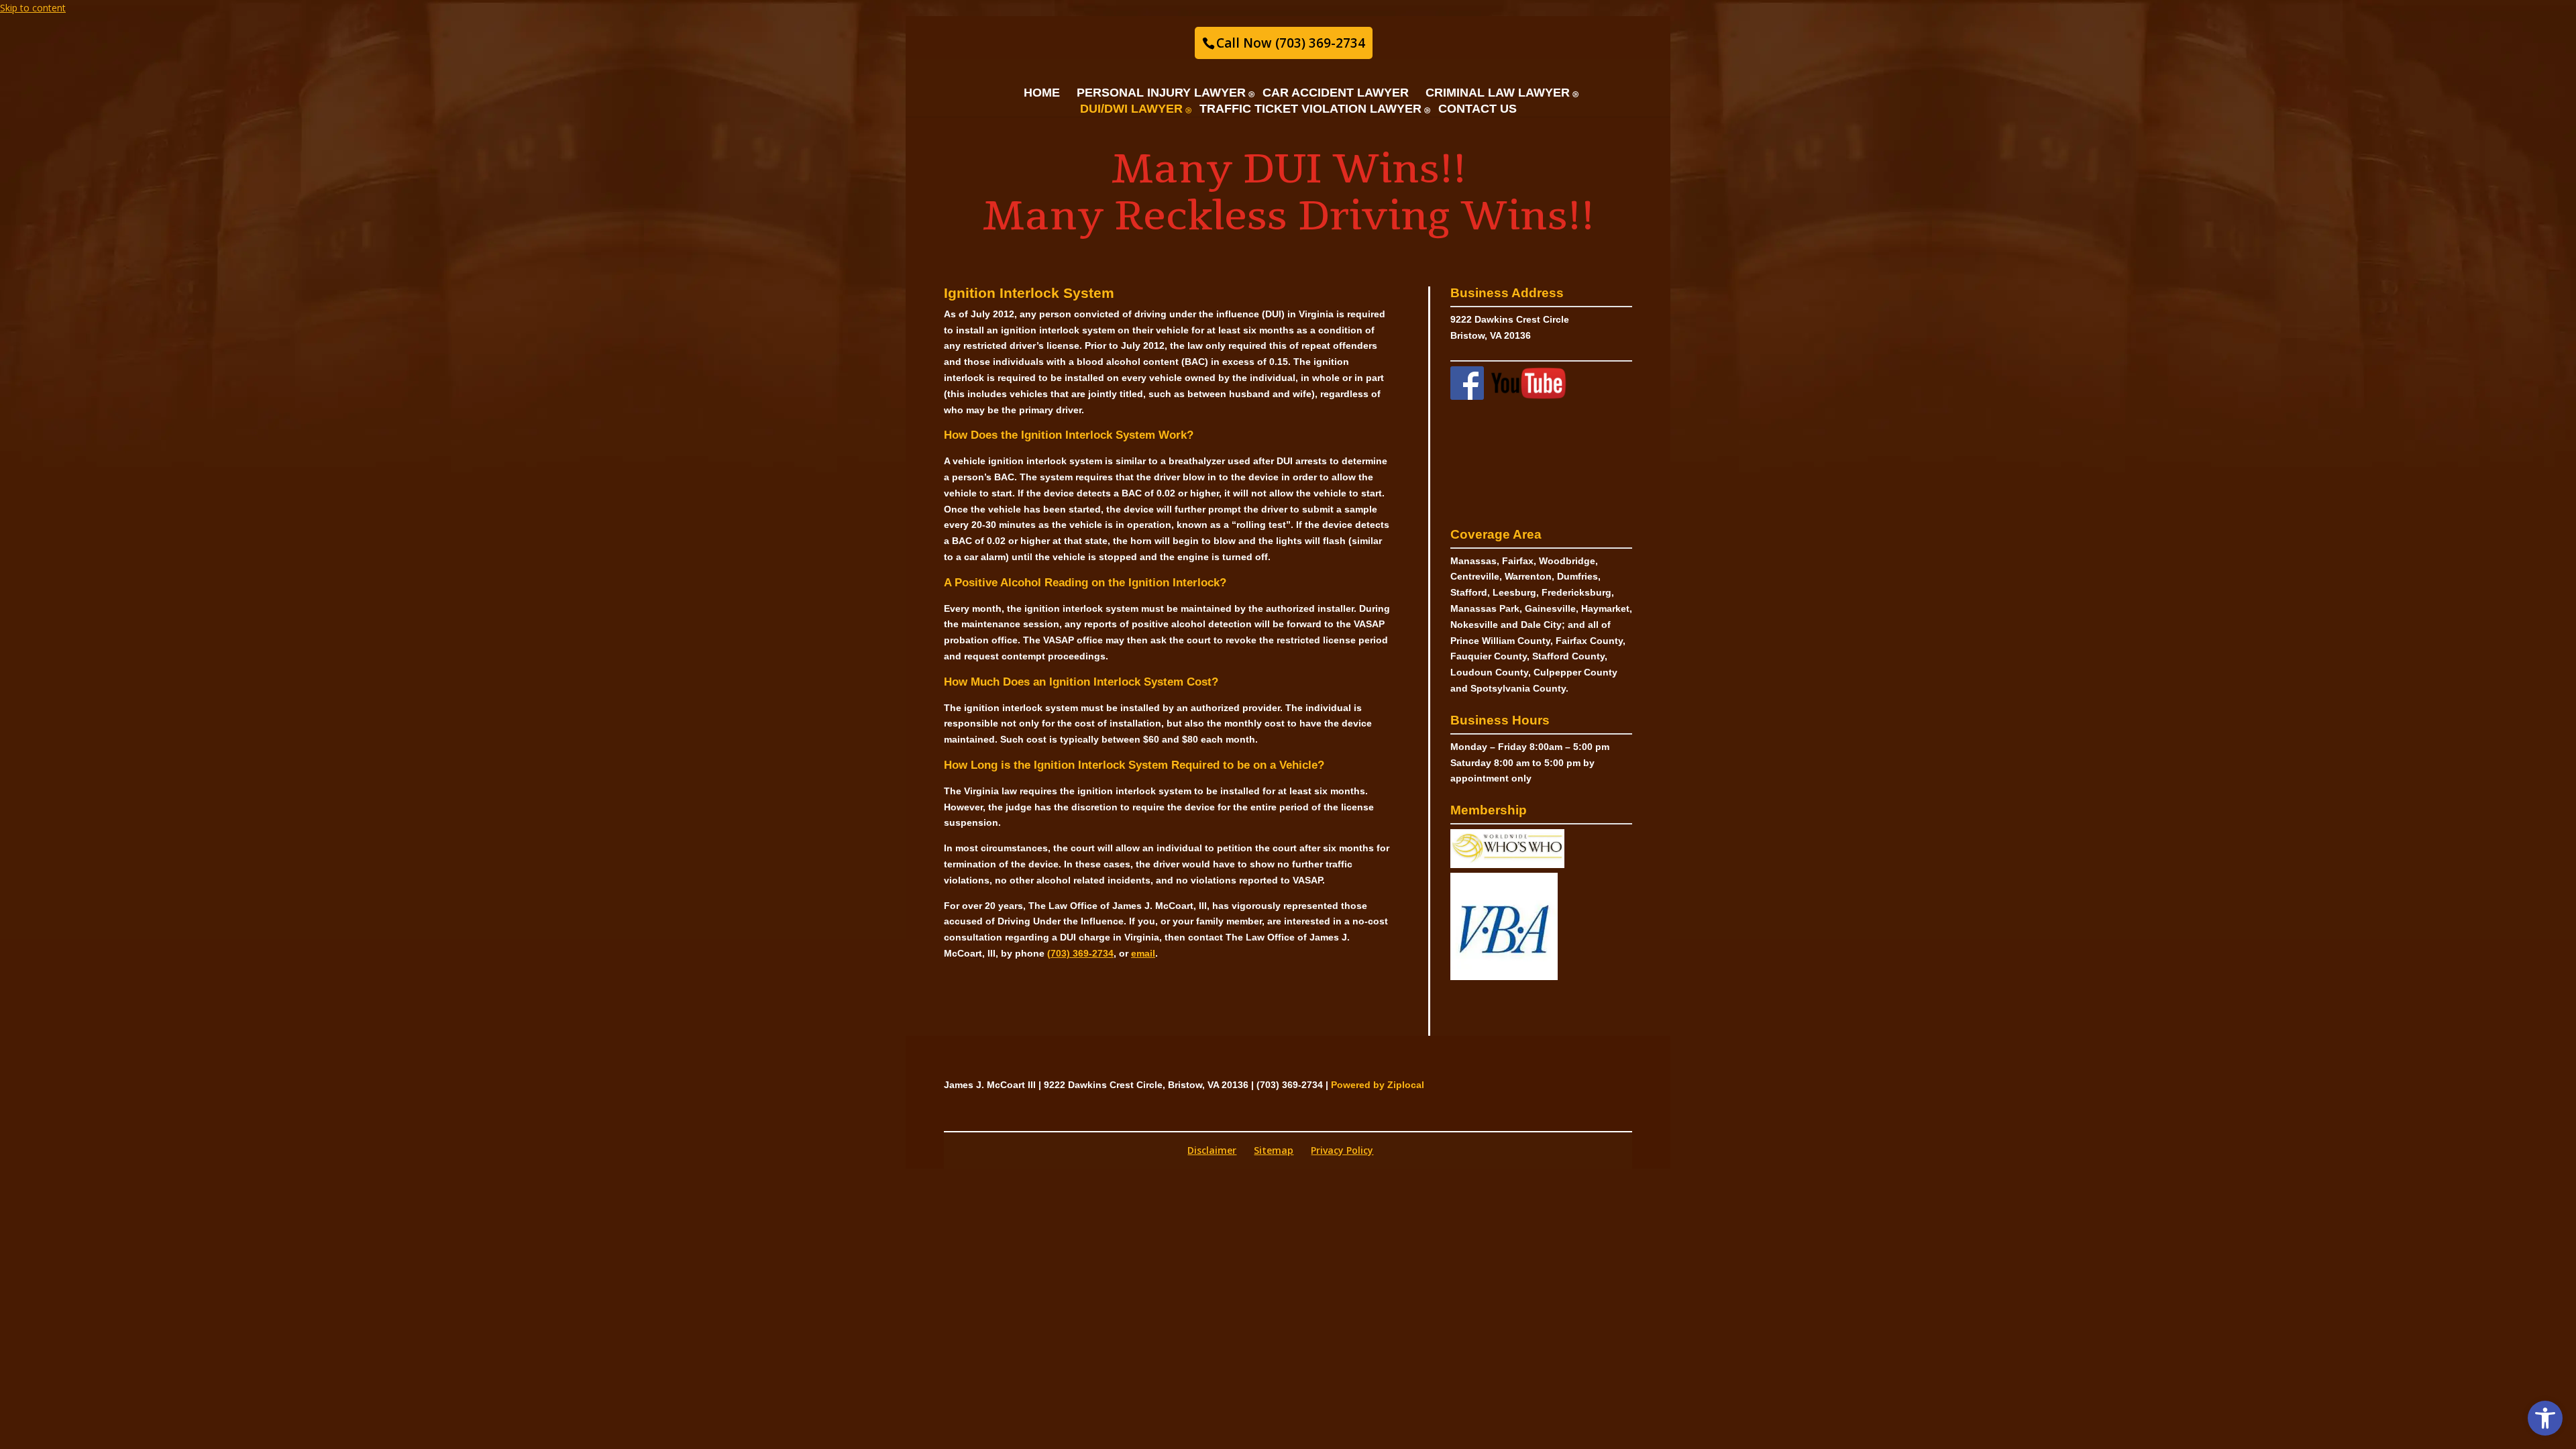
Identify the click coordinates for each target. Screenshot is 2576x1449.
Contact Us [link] (1478, 109)
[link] (2545, 1418)
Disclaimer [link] (1212, 1150)
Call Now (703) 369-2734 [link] (1291, 43)
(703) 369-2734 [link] (1080, 953)
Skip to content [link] (33, 8)
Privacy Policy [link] (1342, 1150)
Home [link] (1042, 93)
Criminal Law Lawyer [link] (1498, 93)
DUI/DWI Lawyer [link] (1131, 109)
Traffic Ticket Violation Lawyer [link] (1310, 109)
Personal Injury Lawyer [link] (1161, 93)
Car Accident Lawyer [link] (1336, 93)
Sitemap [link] (1274, 1150)
